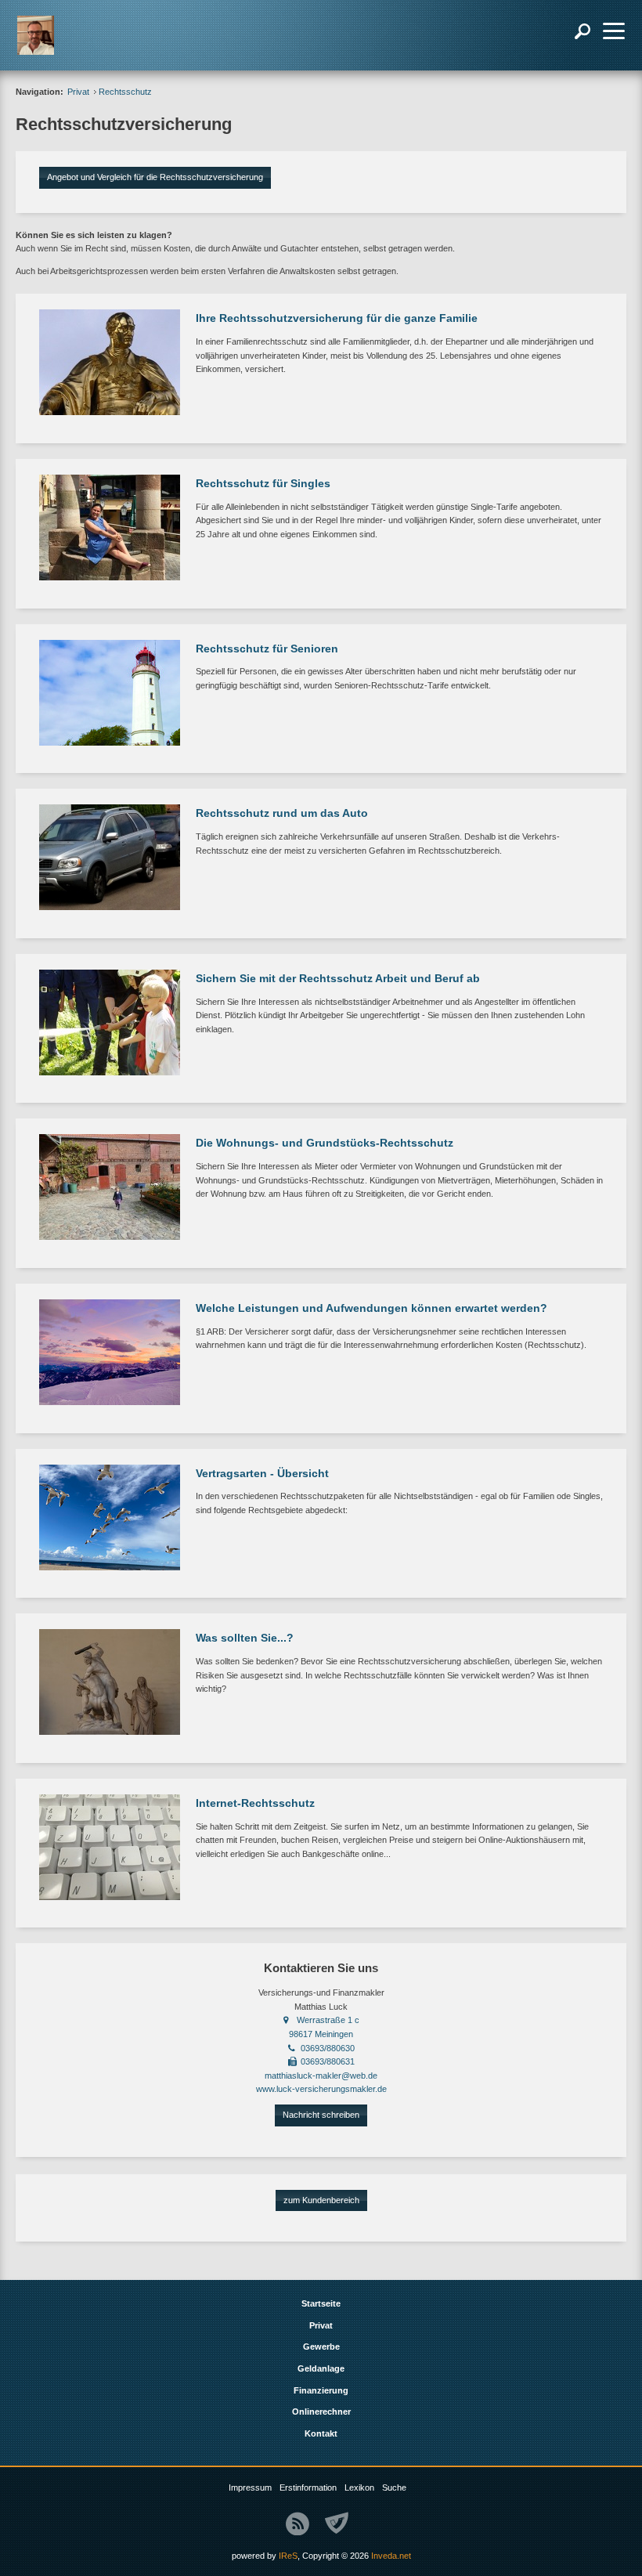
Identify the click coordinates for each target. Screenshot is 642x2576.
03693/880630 (328, 2048)
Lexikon (359, 2487)
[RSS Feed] (298, 2524)
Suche (394, 2487)
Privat (78, 92)
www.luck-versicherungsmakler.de (321, 2089)
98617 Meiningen (321, 2034)
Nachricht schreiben (321, 2115)
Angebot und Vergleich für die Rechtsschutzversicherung (155, 177)
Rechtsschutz (125, 92)
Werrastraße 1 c (328, 2020)
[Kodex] (337, 2524)
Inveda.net (391, 2556)
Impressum (250, 2487)
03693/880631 (328, 2061)
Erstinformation (308, 2487)
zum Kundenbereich (321, 2200)
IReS (288, 2556)
